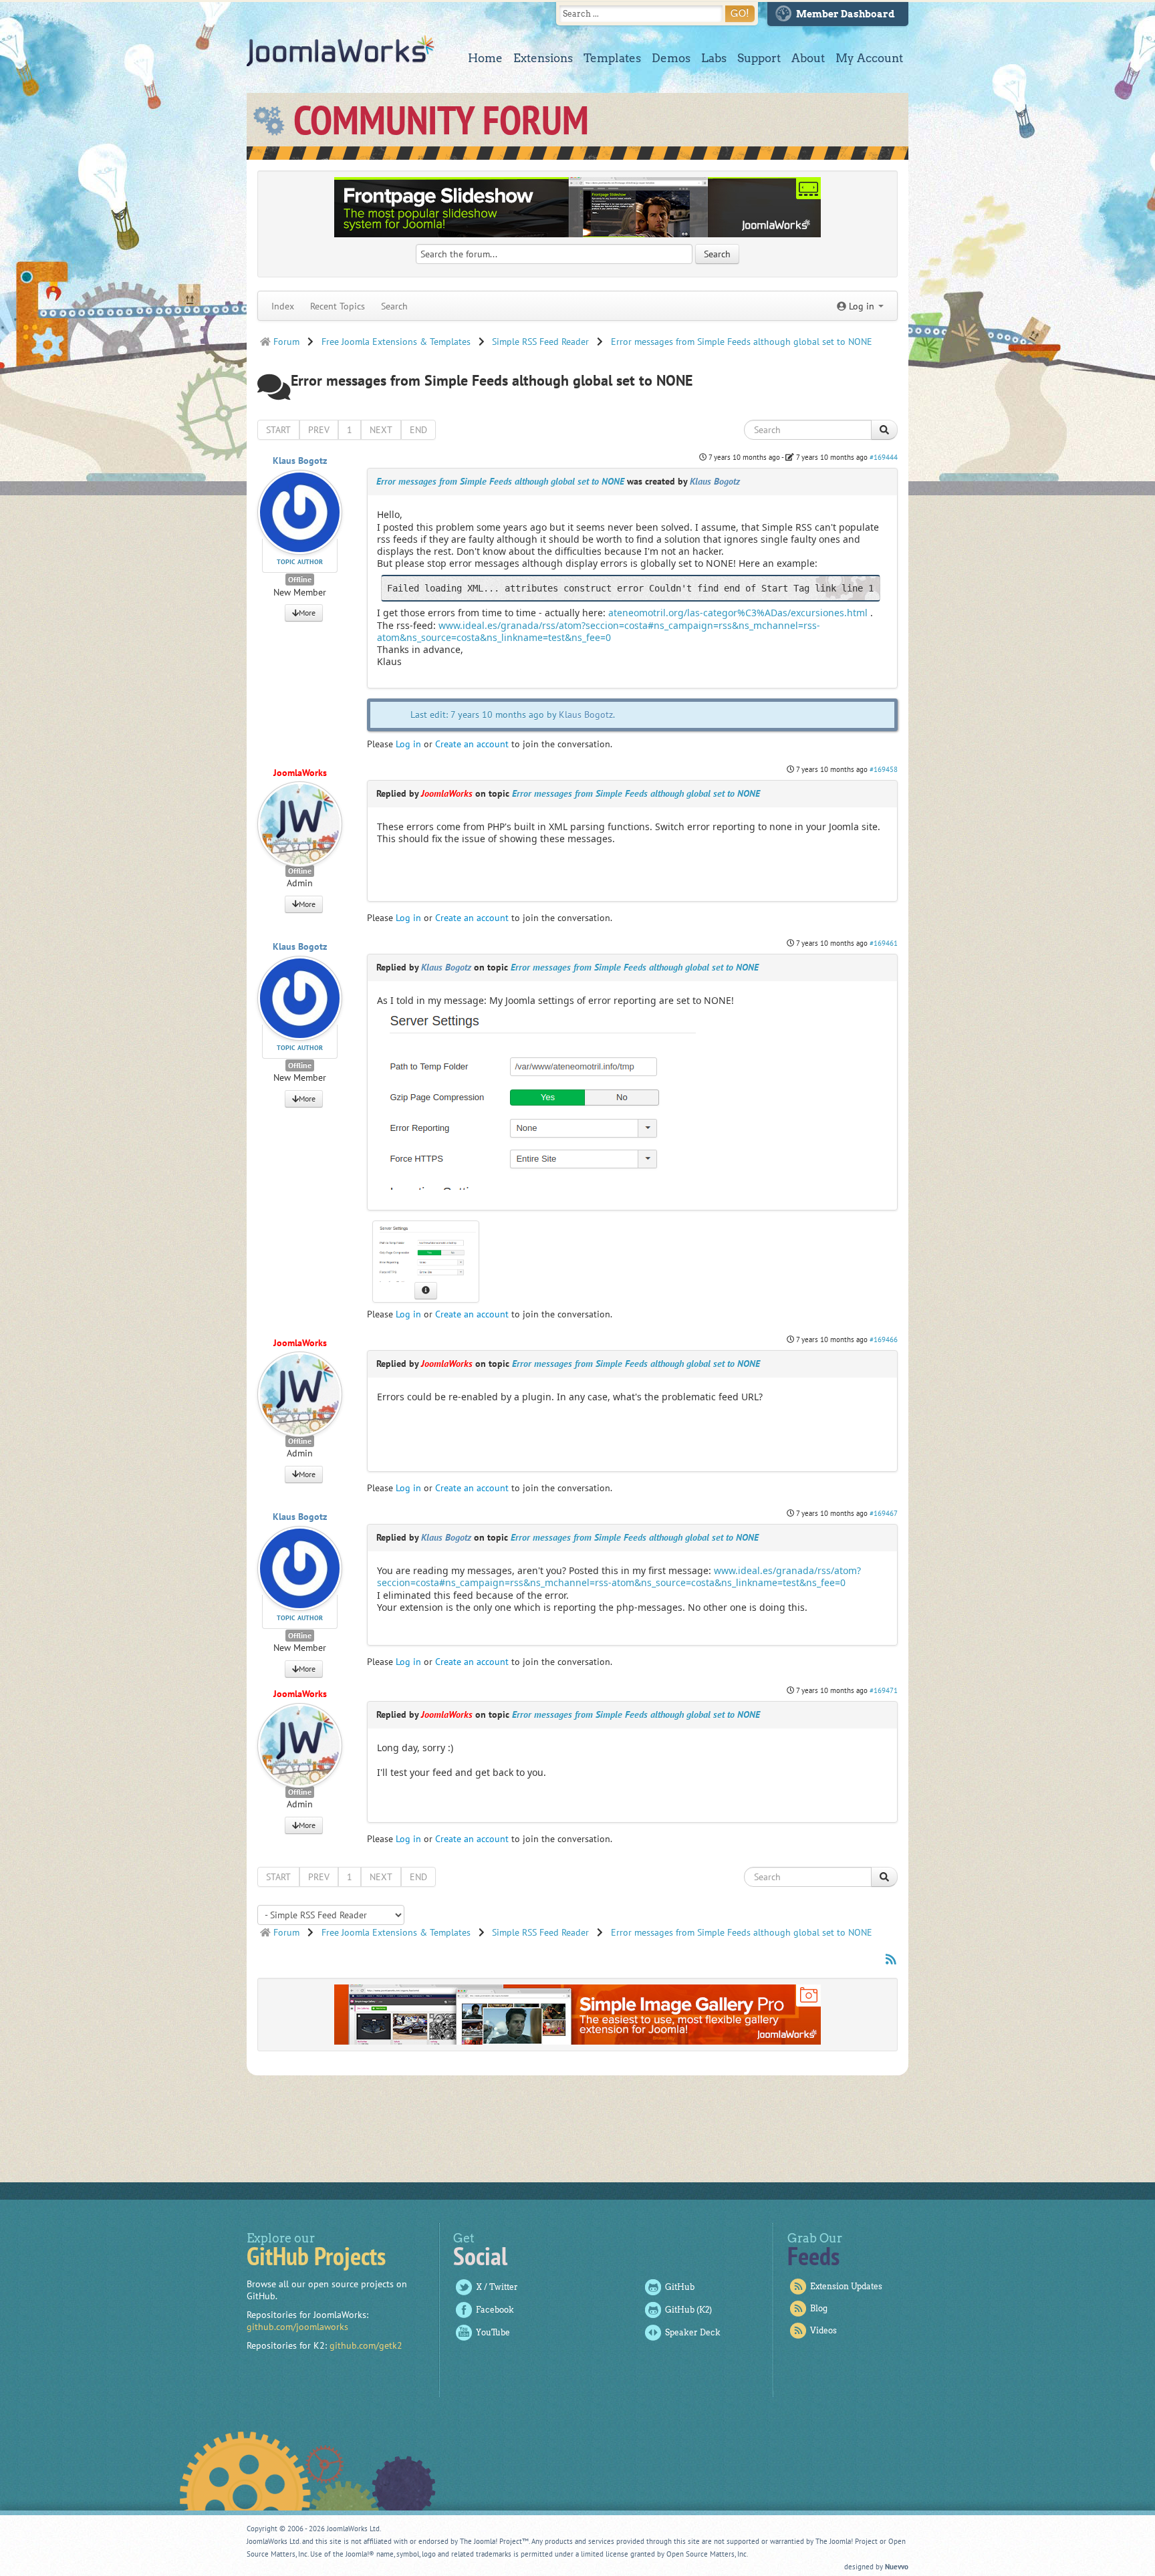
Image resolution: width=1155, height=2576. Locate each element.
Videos (823, 2330)
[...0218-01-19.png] (536, 1097)
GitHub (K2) (688, 2310)
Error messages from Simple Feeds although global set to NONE (500, 481)
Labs (714, 58)
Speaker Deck (693, 2332)
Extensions (543, 58)
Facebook (495, 2310)
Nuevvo (897, 2567)
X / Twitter (497, 2287)
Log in (408, 744)
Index (283, 306)
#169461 (884, 943)
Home (485, 58)
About (808, 58)
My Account (869, 58)
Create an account (472, 744)
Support (759, 58)
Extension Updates (846, 2286)
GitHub (680, 2287)
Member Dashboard (846, 14)
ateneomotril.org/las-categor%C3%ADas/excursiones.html (738, 613)
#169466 (884, 1339)
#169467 (884, 1513)
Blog (819, 2308)
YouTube (493, 2332)
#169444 (884, 457)
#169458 (884, 769)
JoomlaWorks (341, 51)
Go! (740, 13)
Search (394, 306)
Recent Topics (338, 306)
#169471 (884, 1690)
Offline (300, 579)
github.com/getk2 (366, 2345)
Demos (671, 58)
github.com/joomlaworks (297, 2327)
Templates (612, 58)
